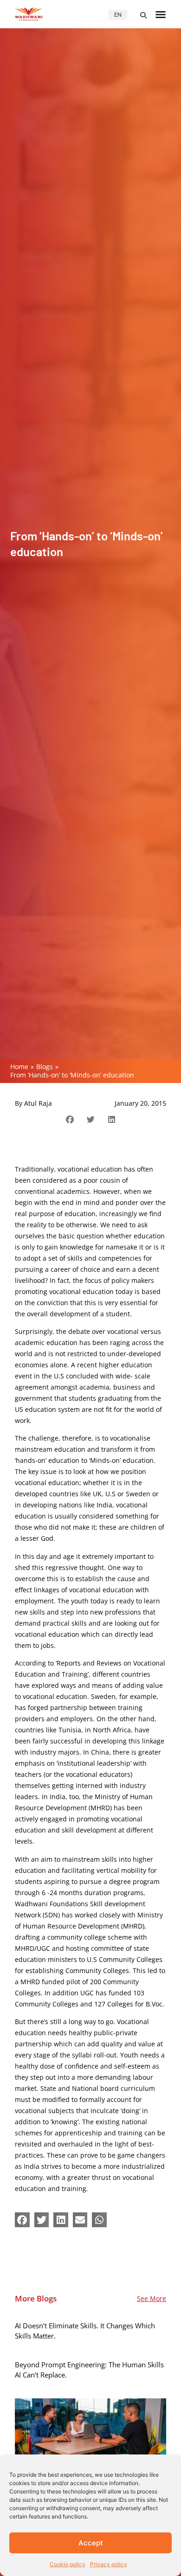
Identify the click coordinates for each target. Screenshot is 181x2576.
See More (152, 2298)
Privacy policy (109, 2564)
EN (118, 15)
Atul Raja (38, 1103)
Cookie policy (68, 2564)
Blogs (45, 1067)
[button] (143, 15)
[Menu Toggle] (161, 14)
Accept (91, 2543)
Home (19, 1067)
